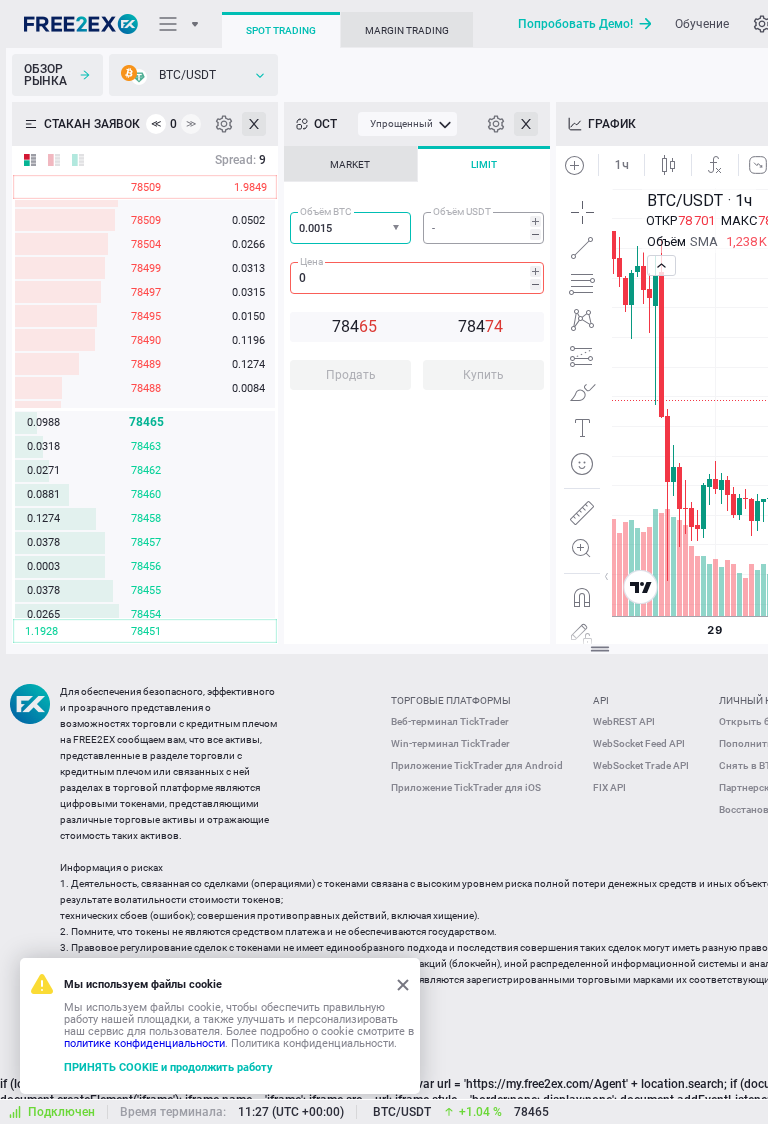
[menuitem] (407, 124)
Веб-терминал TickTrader (450, 721)
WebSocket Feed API (639, 743)
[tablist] (417, 274)
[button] (398, 228)
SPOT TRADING (281, 30)
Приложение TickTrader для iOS (466, 787)
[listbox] (193, 75)
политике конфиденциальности (144, 1043)
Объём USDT (462, 211)
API (601, 700)
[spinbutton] (483, 228)
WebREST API (624, 721)
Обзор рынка (45, 75)
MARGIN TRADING (407, 30)
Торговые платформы (451, 700)
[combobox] (350, 228)
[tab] (350, 164)
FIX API (609, 787)
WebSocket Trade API (641, 765)
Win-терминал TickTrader (450, 743)
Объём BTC (326, 211)
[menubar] (407, 124)
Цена (311, 261)
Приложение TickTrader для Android (477, 765)
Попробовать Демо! (575, 24)
